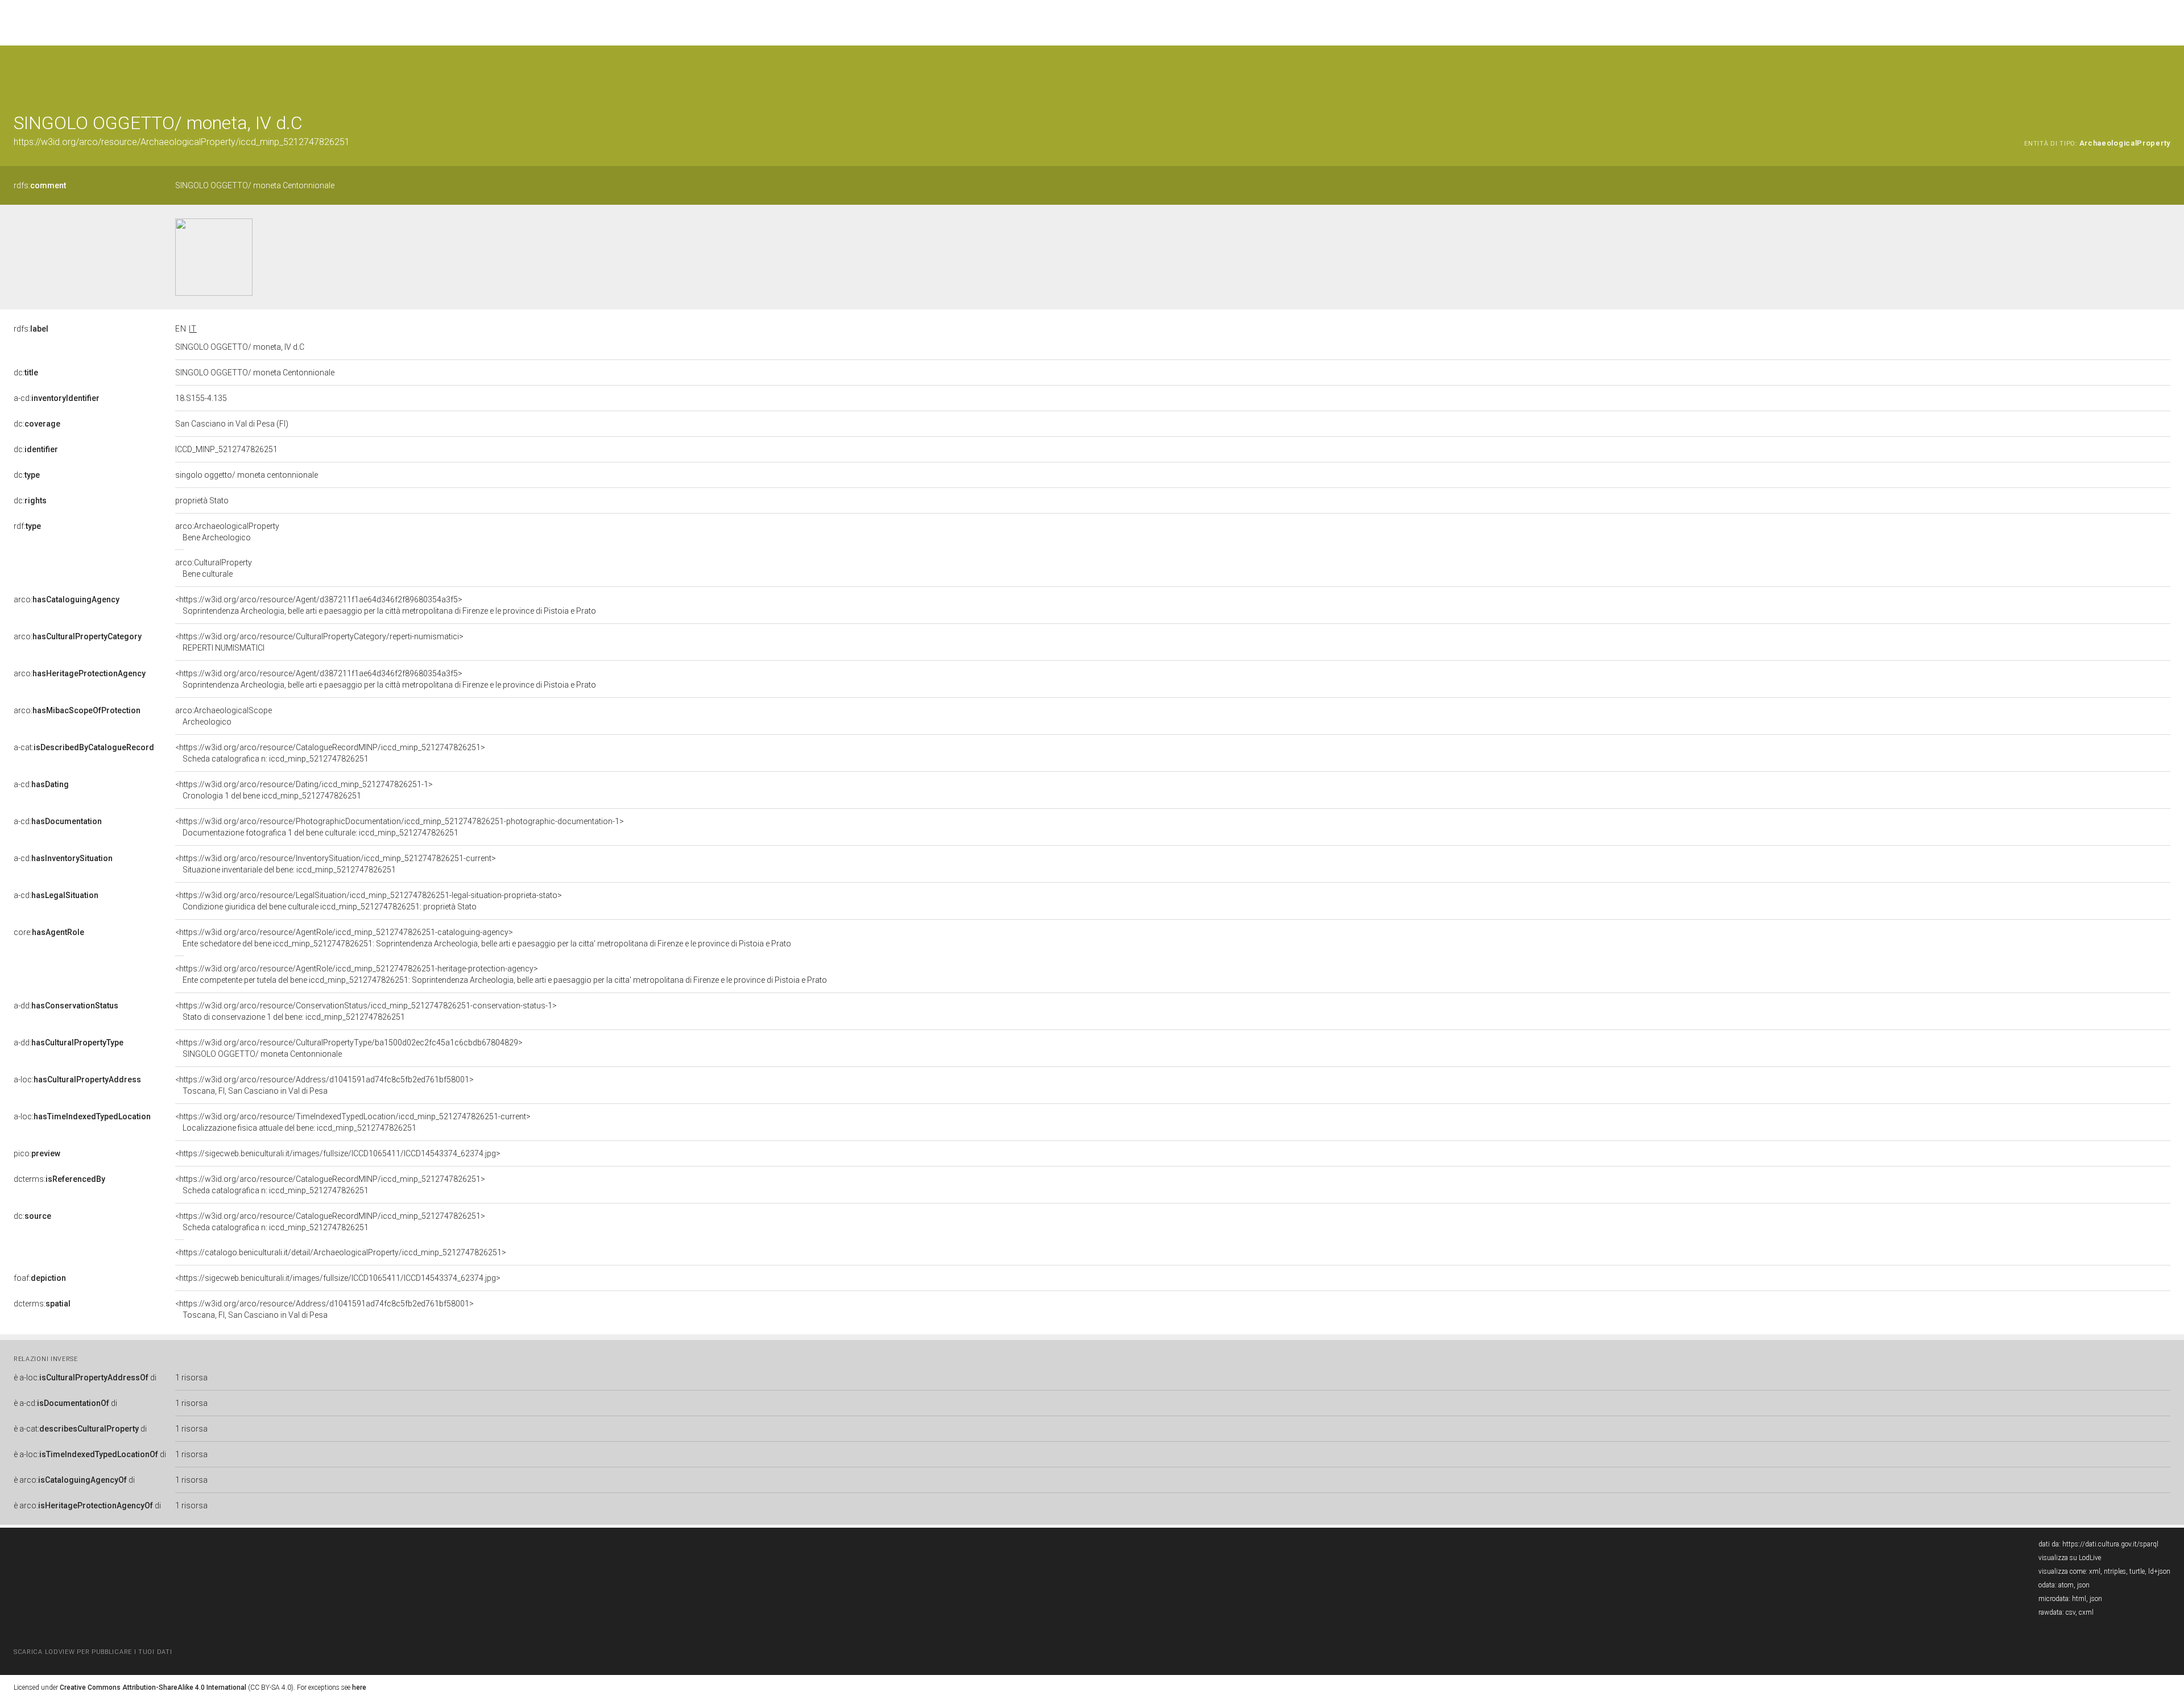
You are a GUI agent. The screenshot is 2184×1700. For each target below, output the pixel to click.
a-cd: (57, 398)
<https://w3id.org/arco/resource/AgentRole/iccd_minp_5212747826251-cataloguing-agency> (483, 938)
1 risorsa (191, 1378)
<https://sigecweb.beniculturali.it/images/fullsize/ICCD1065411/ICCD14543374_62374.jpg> (338, 1153)
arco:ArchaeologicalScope (224, 716)
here (359, 1687)
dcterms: (59, 1179)
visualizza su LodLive (2070, 1558)
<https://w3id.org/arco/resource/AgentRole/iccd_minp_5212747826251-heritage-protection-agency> (501, 974)
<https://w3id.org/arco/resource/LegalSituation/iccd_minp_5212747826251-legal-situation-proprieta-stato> (369, 901)
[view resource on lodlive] (2165, 74)
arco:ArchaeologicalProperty (227, 532)
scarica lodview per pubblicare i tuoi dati (93, 1652)
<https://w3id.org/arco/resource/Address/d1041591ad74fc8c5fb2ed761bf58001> (324, 1085)
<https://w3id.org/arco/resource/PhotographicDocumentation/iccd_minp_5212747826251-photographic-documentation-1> (400, 827)
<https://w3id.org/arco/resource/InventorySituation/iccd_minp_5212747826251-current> (336, 864)
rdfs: (40, 185)
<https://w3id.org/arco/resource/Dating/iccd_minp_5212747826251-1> (304, 790)
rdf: (27, 526)
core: (49, 932)
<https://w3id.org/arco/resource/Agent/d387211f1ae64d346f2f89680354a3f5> (386, 605)
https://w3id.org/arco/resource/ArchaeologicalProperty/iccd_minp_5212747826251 (182, 142)
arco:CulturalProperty (214, 568)
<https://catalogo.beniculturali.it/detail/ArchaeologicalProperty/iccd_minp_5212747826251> (341, 1252)
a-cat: (84, 747)
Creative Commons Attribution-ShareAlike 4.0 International (153, 1687)
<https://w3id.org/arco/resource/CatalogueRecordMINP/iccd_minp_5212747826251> (330, 753)
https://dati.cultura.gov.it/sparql (2110, 1544)
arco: (67, 599)
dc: (26, 373)
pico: (37, 1153)
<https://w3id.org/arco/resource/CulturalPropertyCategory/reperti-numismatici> (319, 642)
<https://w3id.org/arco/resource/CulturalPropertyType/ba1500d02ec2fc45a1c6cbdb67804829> (349, 1048)
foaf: (40, 1278)
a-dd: (66, 1006)
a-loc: (77, 1079)
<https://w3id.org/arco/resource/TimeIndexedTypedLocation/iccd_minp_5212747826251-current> (353, 1122)
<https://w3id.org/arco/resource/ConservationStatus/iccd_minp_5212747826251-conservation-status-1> (366, 1011)
